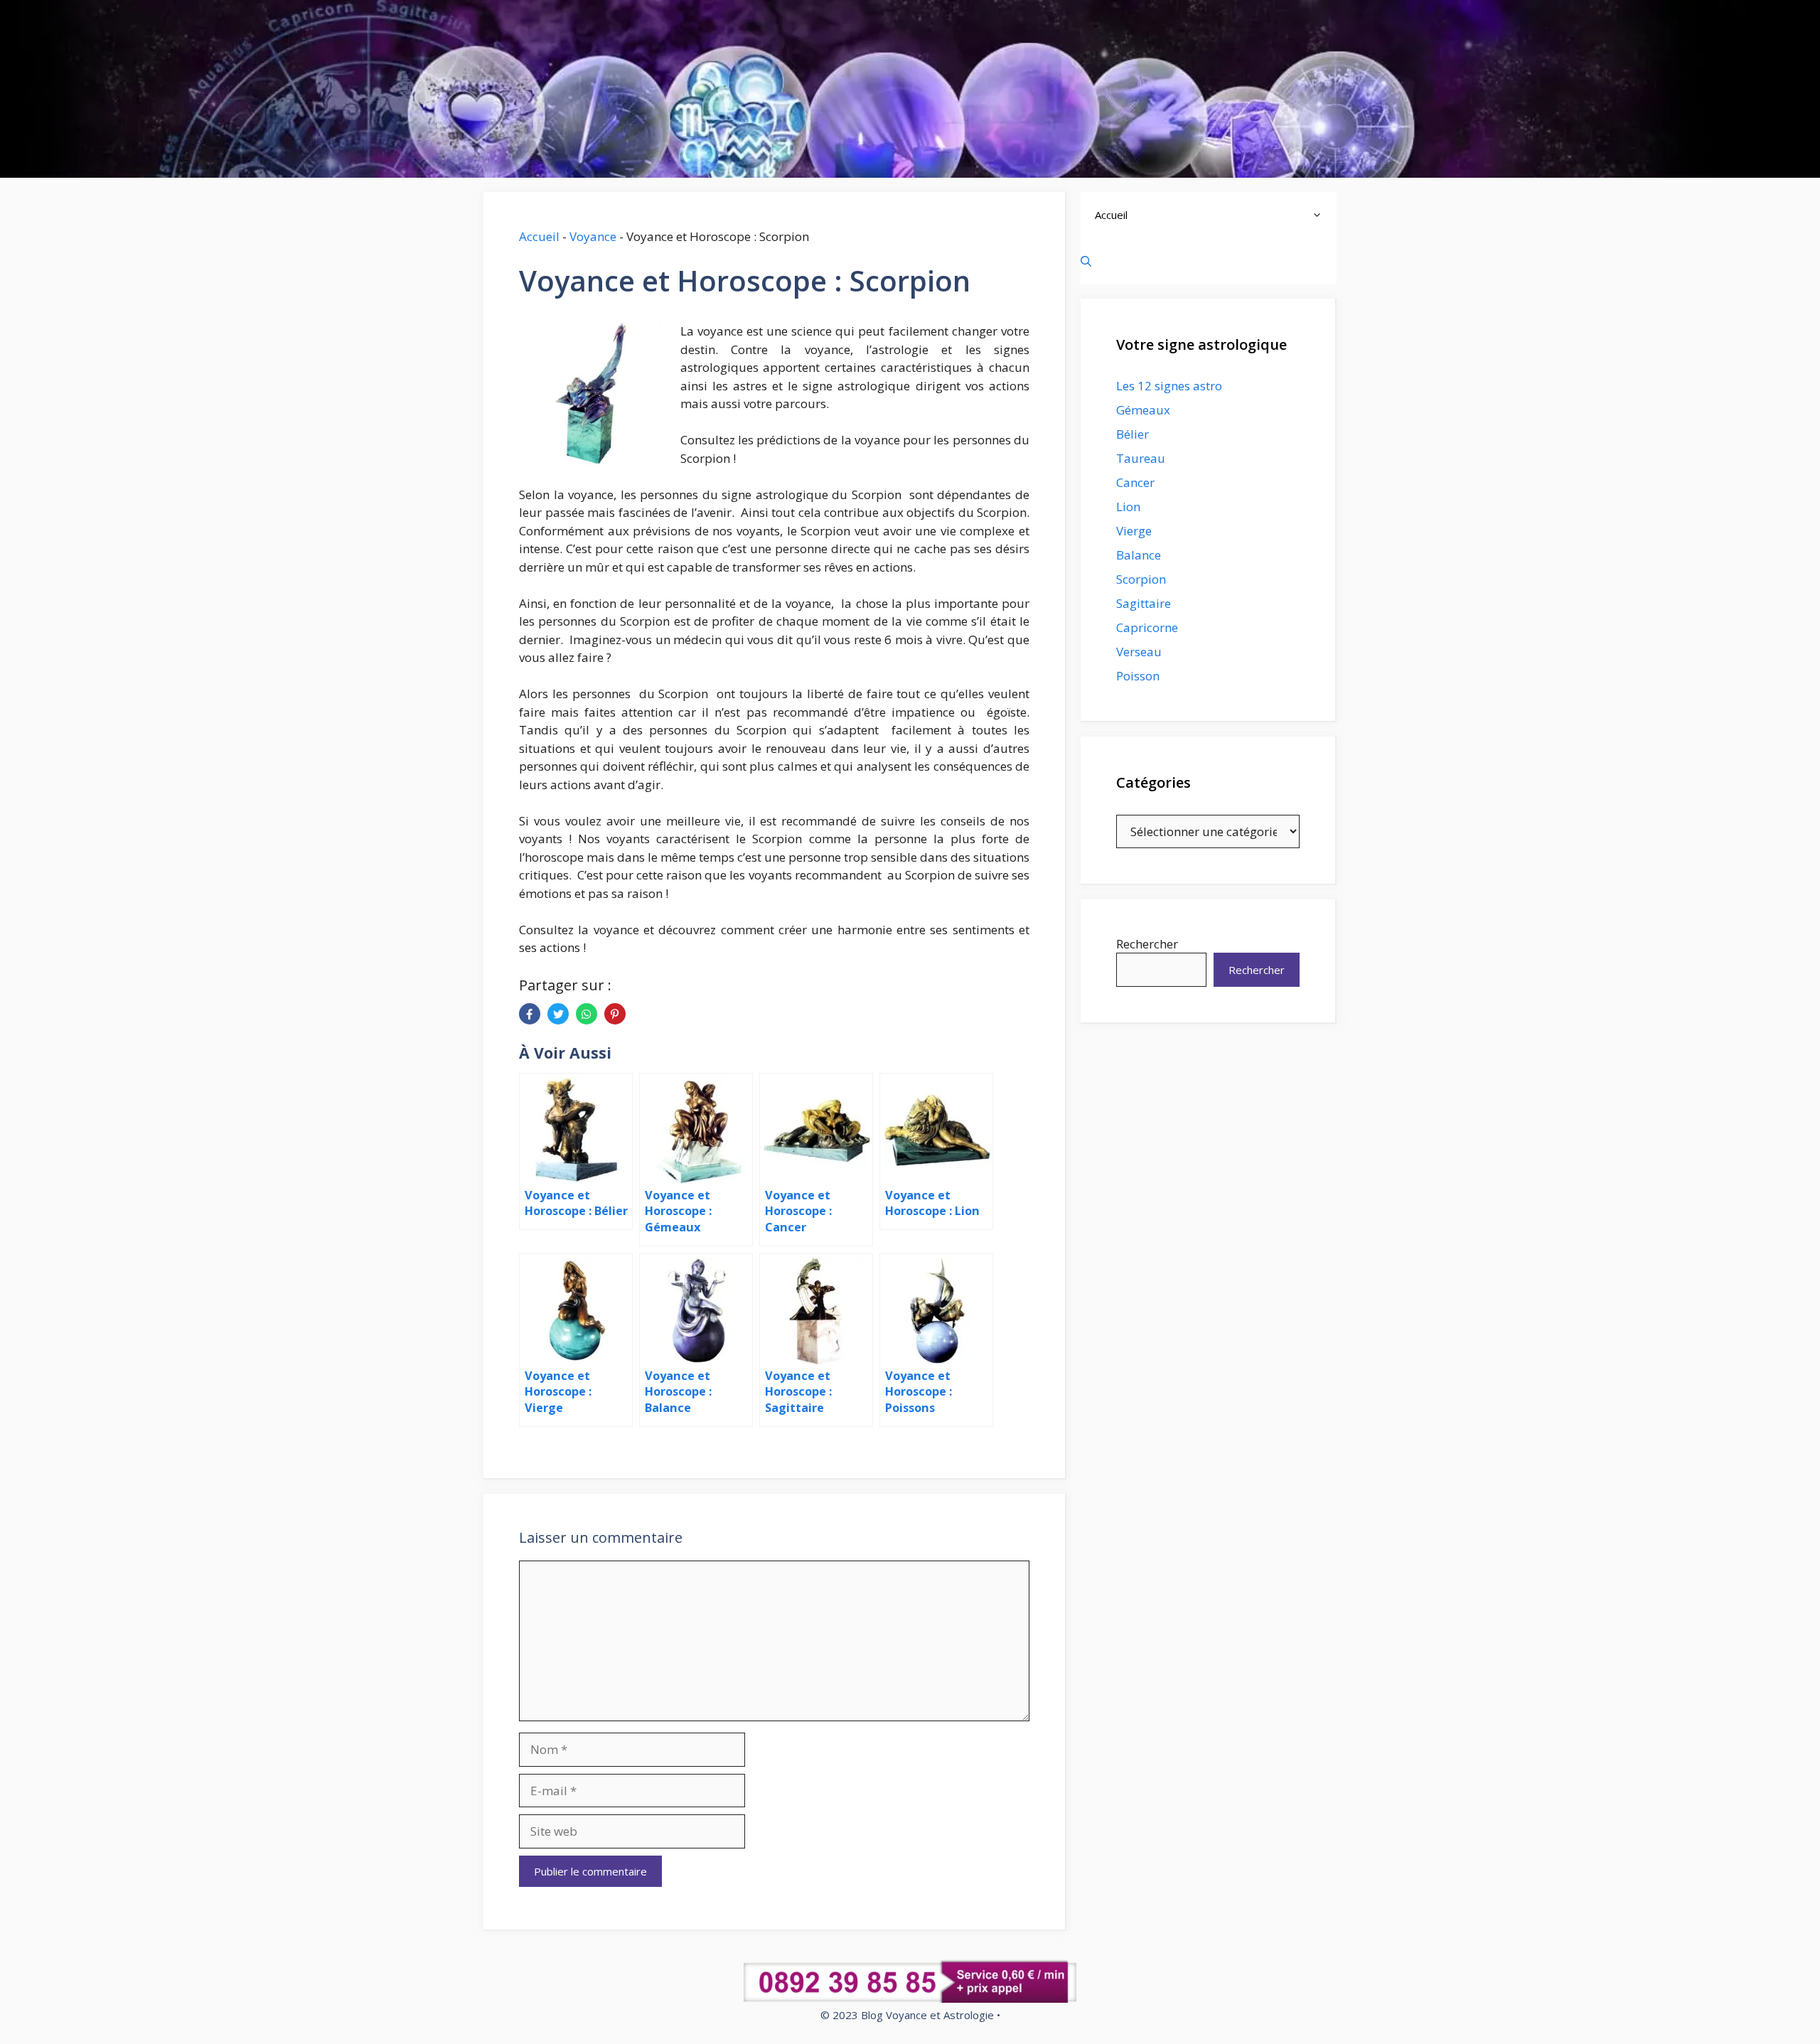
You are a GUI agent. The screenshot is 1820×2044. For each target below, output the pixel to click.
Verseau (1139, 652)
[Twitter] (558, 1014)
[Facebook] (530, 1014)
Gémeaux (1143, 410)
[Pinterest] (615, 1014)
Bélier (1133, 434)
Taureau (1141, 458)
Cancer (1135, 482)
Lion (1128, 507)
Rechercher (1147, 944)
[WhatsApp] (587, 1014)
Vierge (1134, 531)
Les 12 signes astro (1169, 386)
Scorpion (1141, 579)
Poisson (1138, 676)
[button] (1321, 215)
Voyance (593, 236)
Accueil (539, 236)
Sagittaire (1144, 603)
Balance (1139, 555)
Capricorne (1147, 627)
